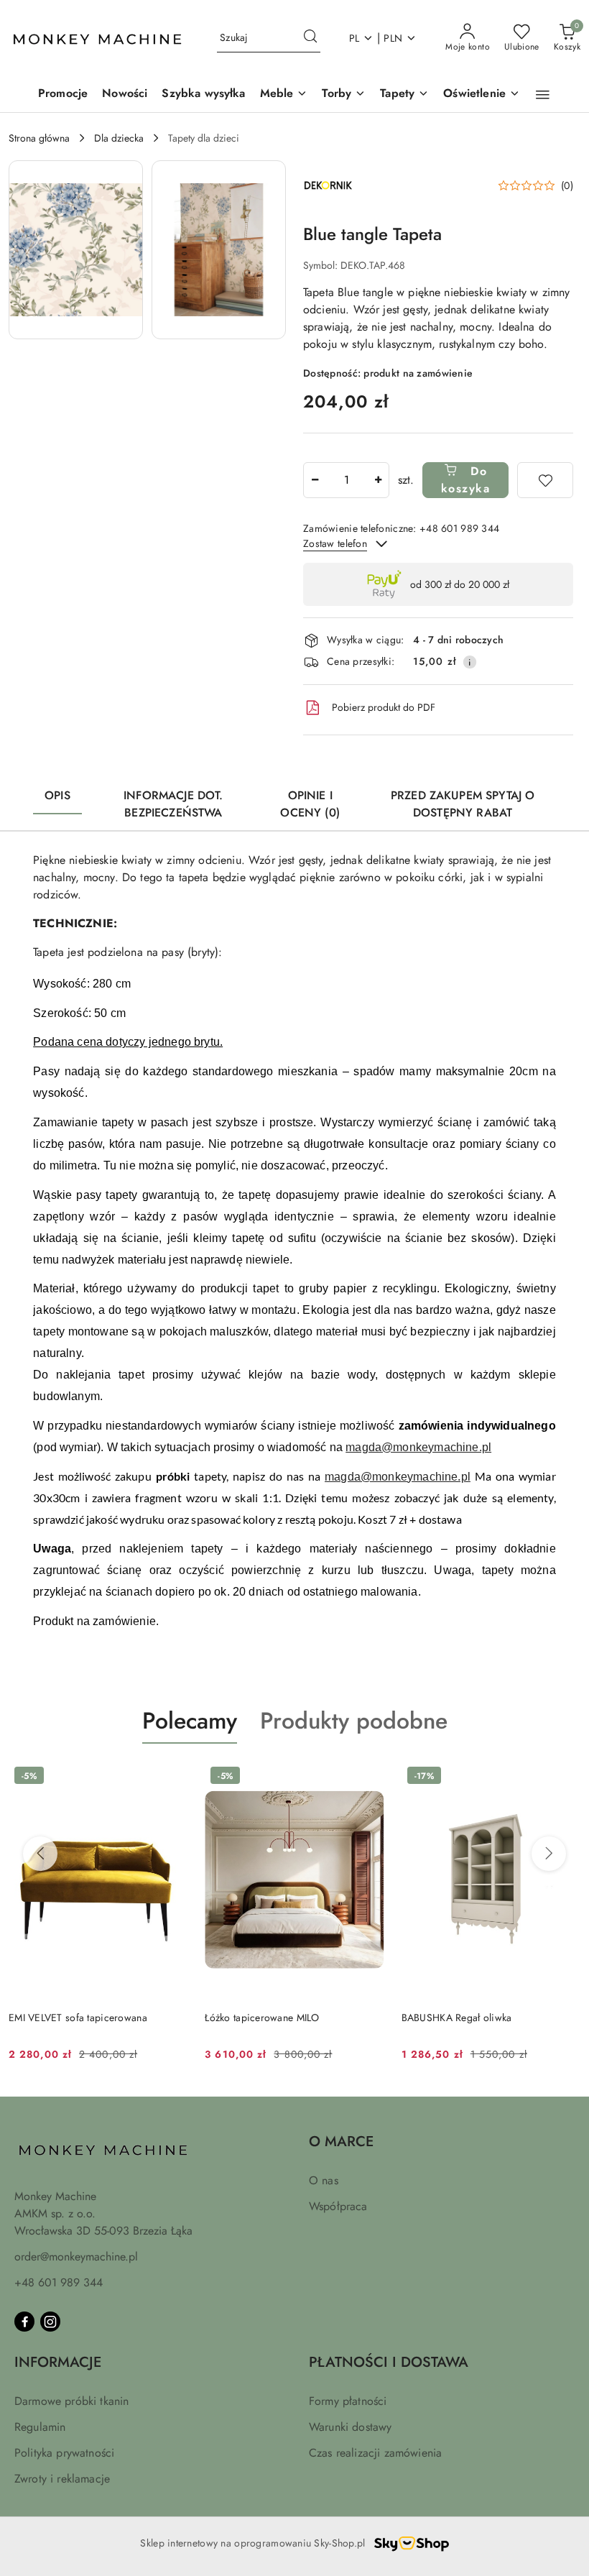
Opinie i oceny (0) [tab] (310, 804)
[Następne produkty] (549, 1854)
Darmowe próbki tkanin (71, 2401)
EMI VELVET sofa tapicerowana (78, 2018)
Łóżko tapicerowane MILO (262, 2018)
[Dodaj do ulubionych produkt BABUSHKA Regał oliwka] (564, 1777)
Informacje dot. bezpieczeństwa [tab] (173, 804)
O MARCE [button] (341, 2142)
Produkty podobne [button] (354, 1721)
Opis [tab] (57, 795)
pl (354, 38)
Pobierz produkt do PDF (384, 707)
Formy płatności (348, 2401)
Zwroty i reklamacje (62, 2479)
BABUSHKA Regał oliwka (457, 2018)
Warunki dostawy (350, 2427)
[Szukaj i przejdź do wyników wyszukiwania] (310, 38)
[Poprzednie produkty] (40, 1854)
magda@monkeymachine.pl (418, 1447)
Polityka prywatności (64, 2453)
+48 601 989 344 (59, 2282)
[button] (543, 95)
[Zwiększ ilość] (378, 480)
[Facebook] (24, 2322)
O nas (324, 2180)
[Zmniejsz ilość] (315, 480)
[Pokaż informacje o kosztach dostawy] (470, 662)
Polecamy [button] (190, 1721)
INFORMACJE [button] (58, 2362)
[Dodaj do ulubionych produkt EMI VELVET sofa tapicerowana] (171, 1777)
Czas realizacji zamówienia (375, 2453)
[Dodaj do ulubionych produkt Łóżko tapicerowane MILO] (368, 1777)
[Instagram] (50, 2322)
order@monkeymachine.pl (76, 2257)
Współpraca (338, 2206)
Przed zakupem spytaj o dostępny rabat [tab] (463, 804)
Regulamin (40, 2427)
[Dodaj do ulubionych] (545, 480)
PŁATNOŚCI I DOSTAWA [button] (389, 2362)
